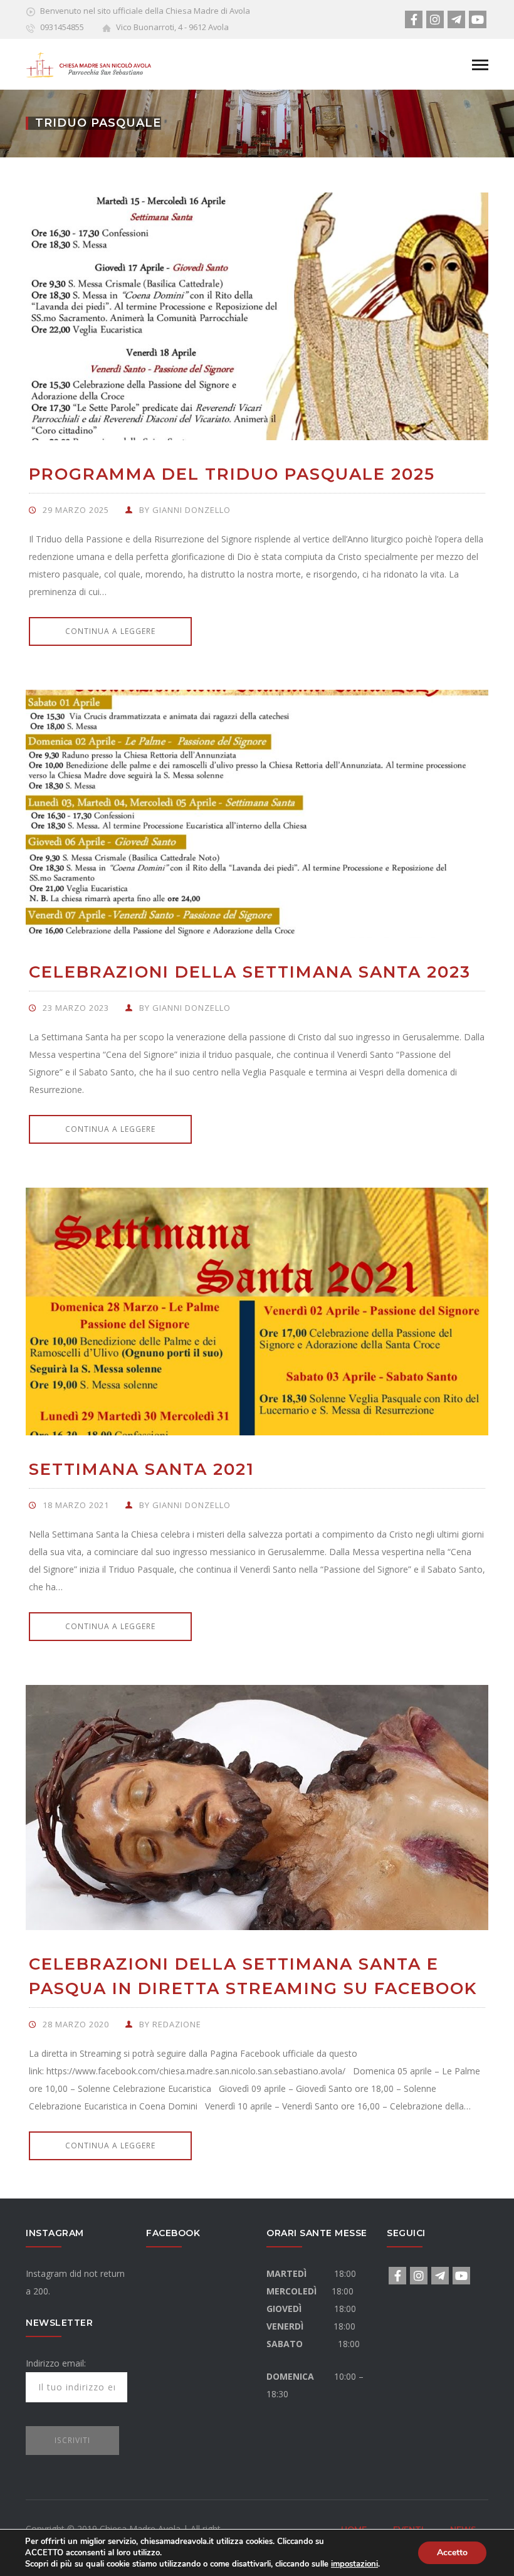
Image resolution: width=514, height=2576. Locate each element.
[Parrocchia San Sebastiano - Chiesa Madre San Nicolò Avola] (88, 63)
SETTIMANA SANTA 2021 (142, 1469)
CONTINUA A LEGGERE (110, 631)
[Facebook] (414, 19)
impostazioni (354, 2564)
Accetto (452, 2552)
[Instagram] (435, 19)
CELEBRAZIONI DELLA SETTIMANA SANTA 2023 (250, 972)
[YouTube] (478, 19)
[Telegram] (456, 19)
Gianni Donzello (191, 510)
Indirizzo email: (56, 2363)
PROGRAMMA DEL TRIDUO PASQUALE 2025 (232, 474)
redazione (177, 2024)
